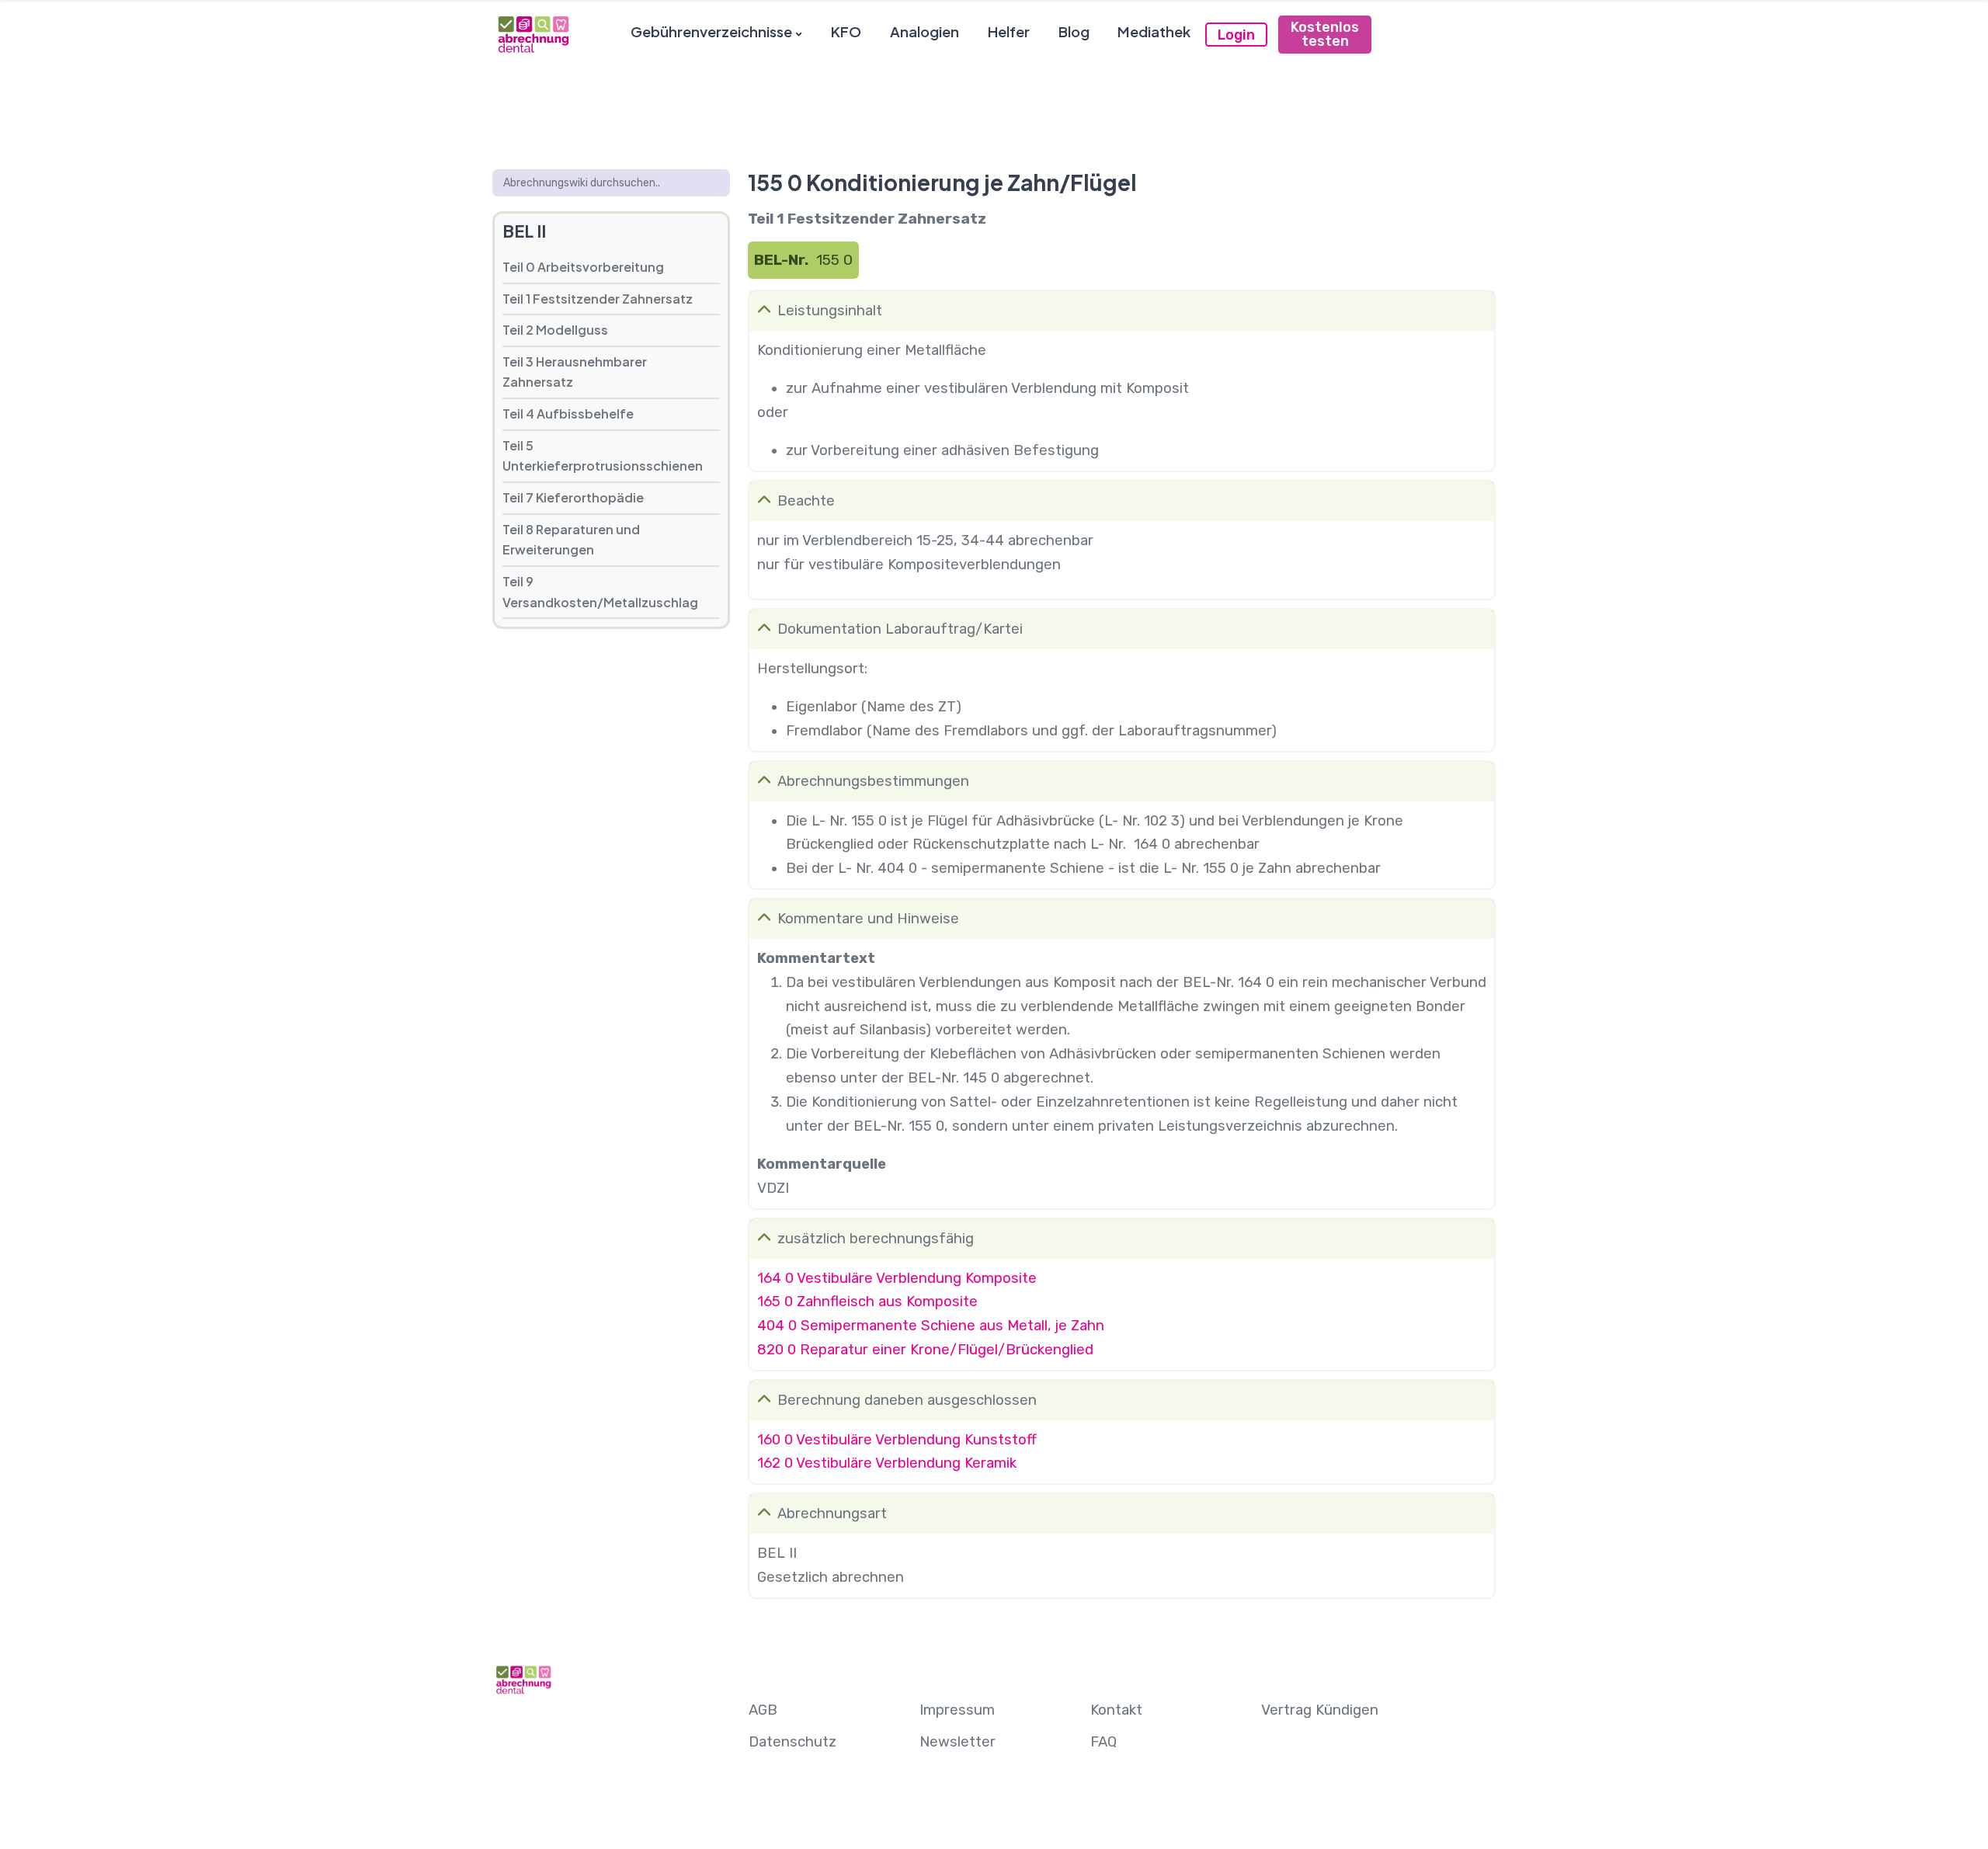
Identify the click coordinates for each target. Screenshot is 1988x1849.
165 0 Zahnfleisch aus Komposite (867, 1302)
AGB (763, 1710)
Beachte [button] (806, 501)
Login (1236, 35)
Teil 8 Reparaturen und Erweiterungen (571, 540)
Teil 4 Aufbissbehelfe (568, 414)
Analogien (924, 31)
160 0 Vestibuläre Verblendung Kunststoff (897, 1440)
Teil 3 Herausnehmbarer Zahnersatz (575, 372)
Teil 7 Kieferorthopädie (573, 497)
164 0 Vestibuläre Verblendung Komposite (897, 1278)
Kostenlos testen (1325, 34)
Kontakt (1116, 1710)
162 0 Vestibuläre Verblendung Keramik (887, 1463)
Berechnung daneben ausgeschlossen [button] (907, 1400)
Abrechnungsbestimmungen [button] (873, 781)
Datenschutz (792, 1742)
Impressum (957, 1710)
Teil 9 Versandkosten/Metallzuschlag (600, 592)
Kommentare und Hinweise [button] (868, 919)
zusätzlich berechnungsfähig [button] (876, 1239)
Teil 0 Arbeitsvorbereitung (583, 267)
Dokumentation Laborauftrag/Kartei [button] (900, 629)
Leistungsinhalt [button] (830, 311)
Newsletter (958, 1742)
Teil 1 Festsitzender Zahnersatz (598, 299)
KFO (846, 31)
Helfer (1009, 31)
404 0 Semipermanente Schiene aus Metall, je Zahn (931, 1326)
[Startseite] (533, 34)
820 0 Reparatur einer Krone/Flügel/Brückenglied (925, 1350)
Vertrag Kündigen (1320, 1710)
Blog (1074, 31)
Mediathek (1154, 31)
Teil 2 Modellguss (555, 330)
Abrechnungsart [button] (832, 1514)
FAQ (1103, 1742)
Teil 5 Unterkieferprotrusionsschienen (603, 456)
